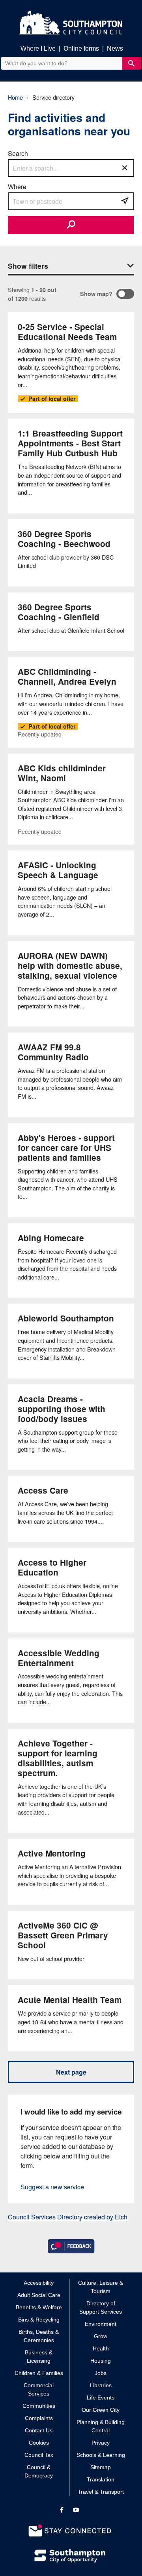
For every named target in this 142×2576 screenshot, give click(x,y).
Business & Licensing (39, 2357)
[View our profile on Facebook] (62, 2510)
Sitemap (101, 2467)
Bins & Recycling (39, 2320)
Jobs (101, 2373)
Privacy (101, 2443)
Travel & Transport (101, 2492)
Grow (101, 2336)
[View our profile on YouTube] (76, 2510)
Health (101, 2348)
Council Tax (39, 2455)
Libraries (101, 2385)
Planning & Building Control (101, 2426)
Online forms (81, 48)
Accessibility (39, 2283)
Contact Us (39, 2430)
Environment (101, 2324)
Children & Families (39, 2373)
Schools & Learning (101, 2455)
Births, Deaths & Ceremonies (39, 2336)
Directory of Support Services (101, 2307)
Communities (39, 2406)
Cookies (39, 2443)
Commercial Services (39, 2389)
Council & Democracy (39, 2471)
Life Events (101, 2398)
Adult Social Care (39, 2295)
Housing (101, 2361)
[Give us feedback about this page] (71, 2246)
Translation (101, 2479)
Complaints (39, 2418)
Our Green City (101, 2410)
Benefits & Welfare (39, 2307)
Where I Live (38, 48)
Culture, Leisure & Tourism (101, 2287)
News (115, 48)
